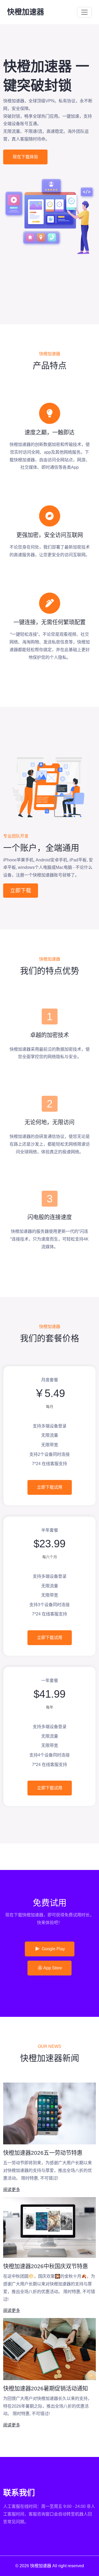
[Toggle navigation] (84, 12)
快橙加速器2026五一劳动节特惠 (43, 2153)
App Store (53, 1968)
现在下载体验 (25, 157)
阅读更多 (12, 2190)
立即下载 (21, 891)
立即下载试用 (50, 1487)
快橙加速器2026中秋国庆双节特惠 (46, 2266)
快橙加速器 (26, 12)
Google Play (53, 1949)
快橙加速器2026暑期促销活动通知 (46, 2388)
